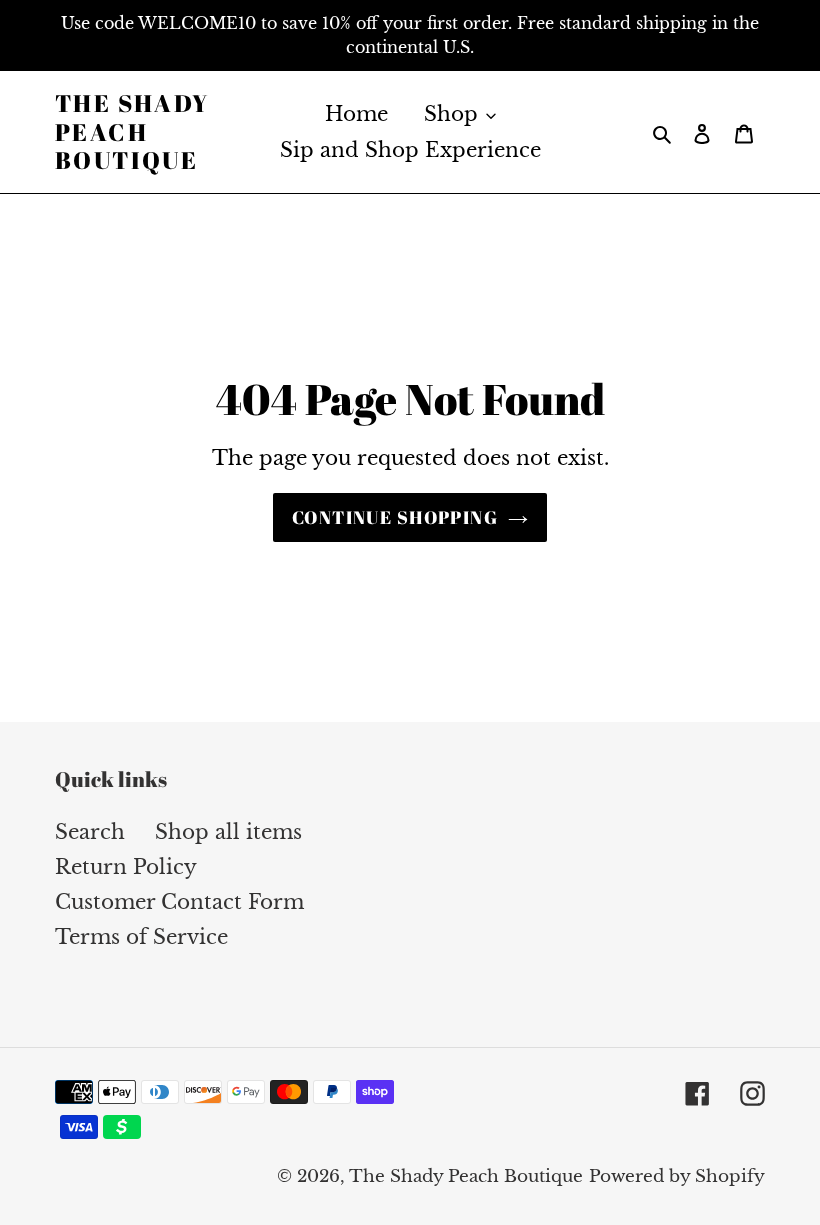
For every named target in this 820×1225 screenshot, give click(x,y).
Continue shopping (395, 517)
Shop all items (228, 832)
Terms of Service (141, 937)
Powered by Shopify (677, 1176)
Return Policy (126, 867)
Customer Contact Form (179, 902)
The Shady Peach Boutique (132, 132)
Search (90, 832)
